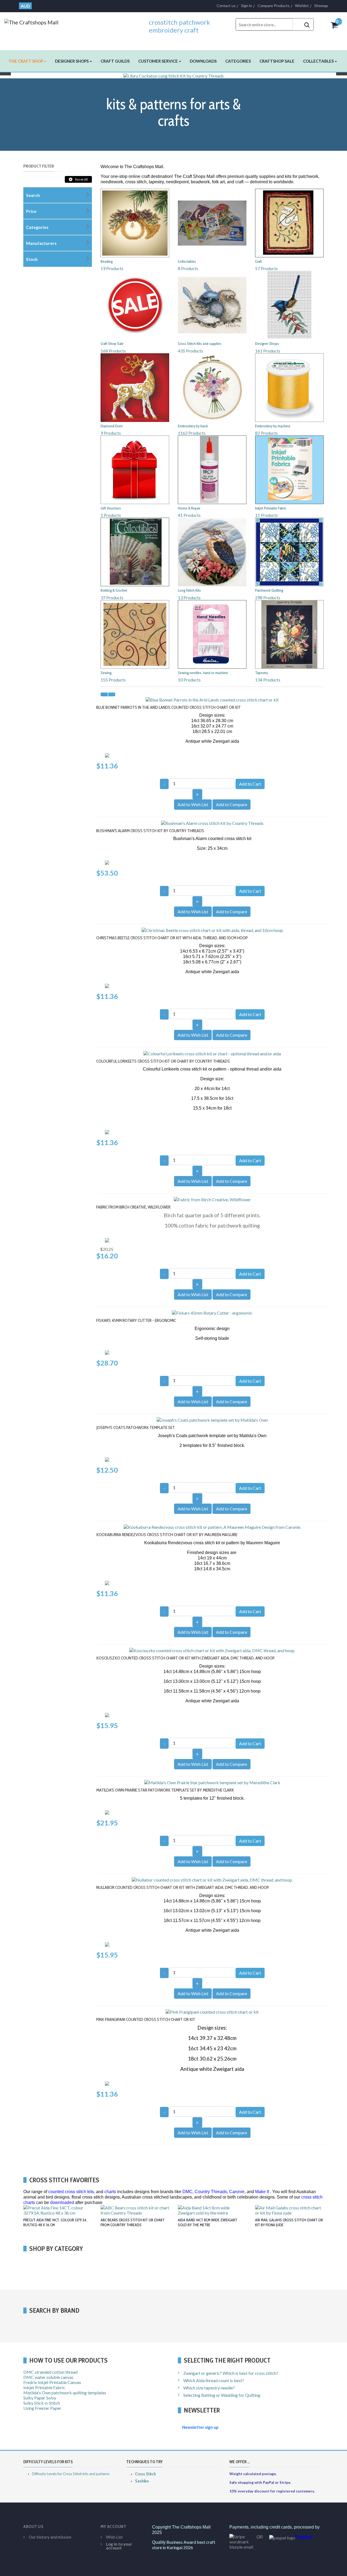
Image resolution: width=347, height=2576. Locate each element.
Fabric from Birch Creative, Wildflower (133, 1207)
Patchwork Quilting (269, 590)
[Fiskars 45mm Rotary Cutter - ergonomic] (212, 1312)
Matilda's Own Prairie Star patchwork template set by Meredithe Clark (165, 1790)
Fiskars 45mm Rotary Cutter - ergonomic (136, 1320)
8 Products (188, 268)
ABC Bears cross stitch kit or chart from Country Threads (133, 2222)
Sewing (106, 673)
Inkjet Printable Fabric (271, 508)
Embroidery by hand (193, 426)
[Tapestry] (289, 634)
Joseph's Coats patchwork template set (136, 1428)
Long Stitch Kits (189, 590)
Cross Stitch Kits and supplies (200, 344)
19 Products (112, 268)
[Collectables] (212, 222)
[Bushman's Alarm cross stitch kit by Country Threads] (212, 822)
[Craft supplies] (289, 222)
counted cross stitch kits (71, 2192)
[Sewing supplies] (135, 634)
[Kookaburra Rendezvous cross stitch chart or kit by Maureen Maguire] (212, 1526)
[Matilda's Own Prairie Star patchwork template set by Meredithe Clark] (212, 1782)
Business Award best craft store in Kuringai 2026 (184, 2545)
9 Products (111, 433)
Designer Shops (267, 344)
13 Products (189, 597)
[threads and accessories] (289, 387)
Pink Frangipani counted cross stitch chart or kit (146, 2019)
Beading (107, 261)
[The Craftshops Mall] (31, 21)
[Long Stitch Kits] (212, 551)
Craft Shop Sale (112, 344)
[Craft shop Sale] (135, 305)
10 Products (189, 680)
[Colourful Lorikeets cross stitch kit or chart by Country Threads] (212, 1053)
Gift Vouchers (111, 508)
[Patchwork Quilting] (289, 551)
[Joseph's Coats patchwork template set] (212, 1419)
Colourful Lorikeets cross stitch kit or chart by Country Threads (163, 1061)
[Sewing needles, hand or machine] (212, 634)
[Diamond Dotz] (135, 387)
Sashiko (142, 2481)
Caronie (237, 2192)
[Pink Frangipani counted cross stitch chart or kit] (212, 2011)
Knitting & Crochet (114, 590)
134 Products (268, 680)
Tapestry (261, 673)
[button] (28, 61)
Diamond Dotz (112, 426)
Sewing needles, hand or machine (203, 673)
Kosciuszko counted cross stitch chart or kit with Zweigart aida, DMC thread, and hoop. (186, 1658)
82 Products (266, 433)
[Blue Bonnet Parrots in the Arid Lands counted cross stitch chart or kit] (212, 699)
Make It (262, 2192)
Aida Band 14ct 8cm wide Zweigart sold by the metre (208, 2222)
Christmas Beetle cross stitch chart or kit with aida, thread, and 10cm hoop (172, 938)
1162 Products (192, 433)
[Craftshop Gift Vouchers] (135, 469)
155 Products (113, 680)
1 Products (111, 515)
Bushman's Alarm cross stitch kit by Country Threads (150, 831)
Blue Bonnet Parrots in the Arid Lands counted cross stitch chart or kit (168, 707)
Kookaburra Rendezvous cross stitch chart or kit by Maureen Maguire (167, 1535)
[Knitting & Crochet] (135, 551)
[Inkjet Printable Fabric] (289, 469)
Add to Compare (232, 804)
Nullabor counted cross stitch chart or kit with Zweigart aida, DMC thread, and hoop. (183, 1887)
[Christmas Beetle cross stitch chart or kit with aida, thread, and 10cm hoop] (212, 929)
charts (110, 2192)
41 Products (189, 515)
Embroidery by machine (273, 426)
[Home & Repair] (212, 469)
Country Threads (211, 2192)
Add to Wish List (193, 804)
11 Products (266, 515)
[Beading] (135, 222)
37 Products (112, 597)
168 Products (113, 351)
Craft (258, 261)
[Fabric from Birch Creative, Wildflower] (212, 1199)
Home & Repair (189, 508)
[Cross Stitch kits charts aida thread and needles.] (212, 305)
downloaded (62, 2202)
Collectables (187, 261)
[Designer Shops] (289, 305)
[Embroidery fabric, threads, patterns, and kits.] (212, 387)
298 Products (268, 597)
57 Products (266, 268)
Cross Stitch (145, 2474)
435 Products (190, 351)
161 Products (268, 351)
